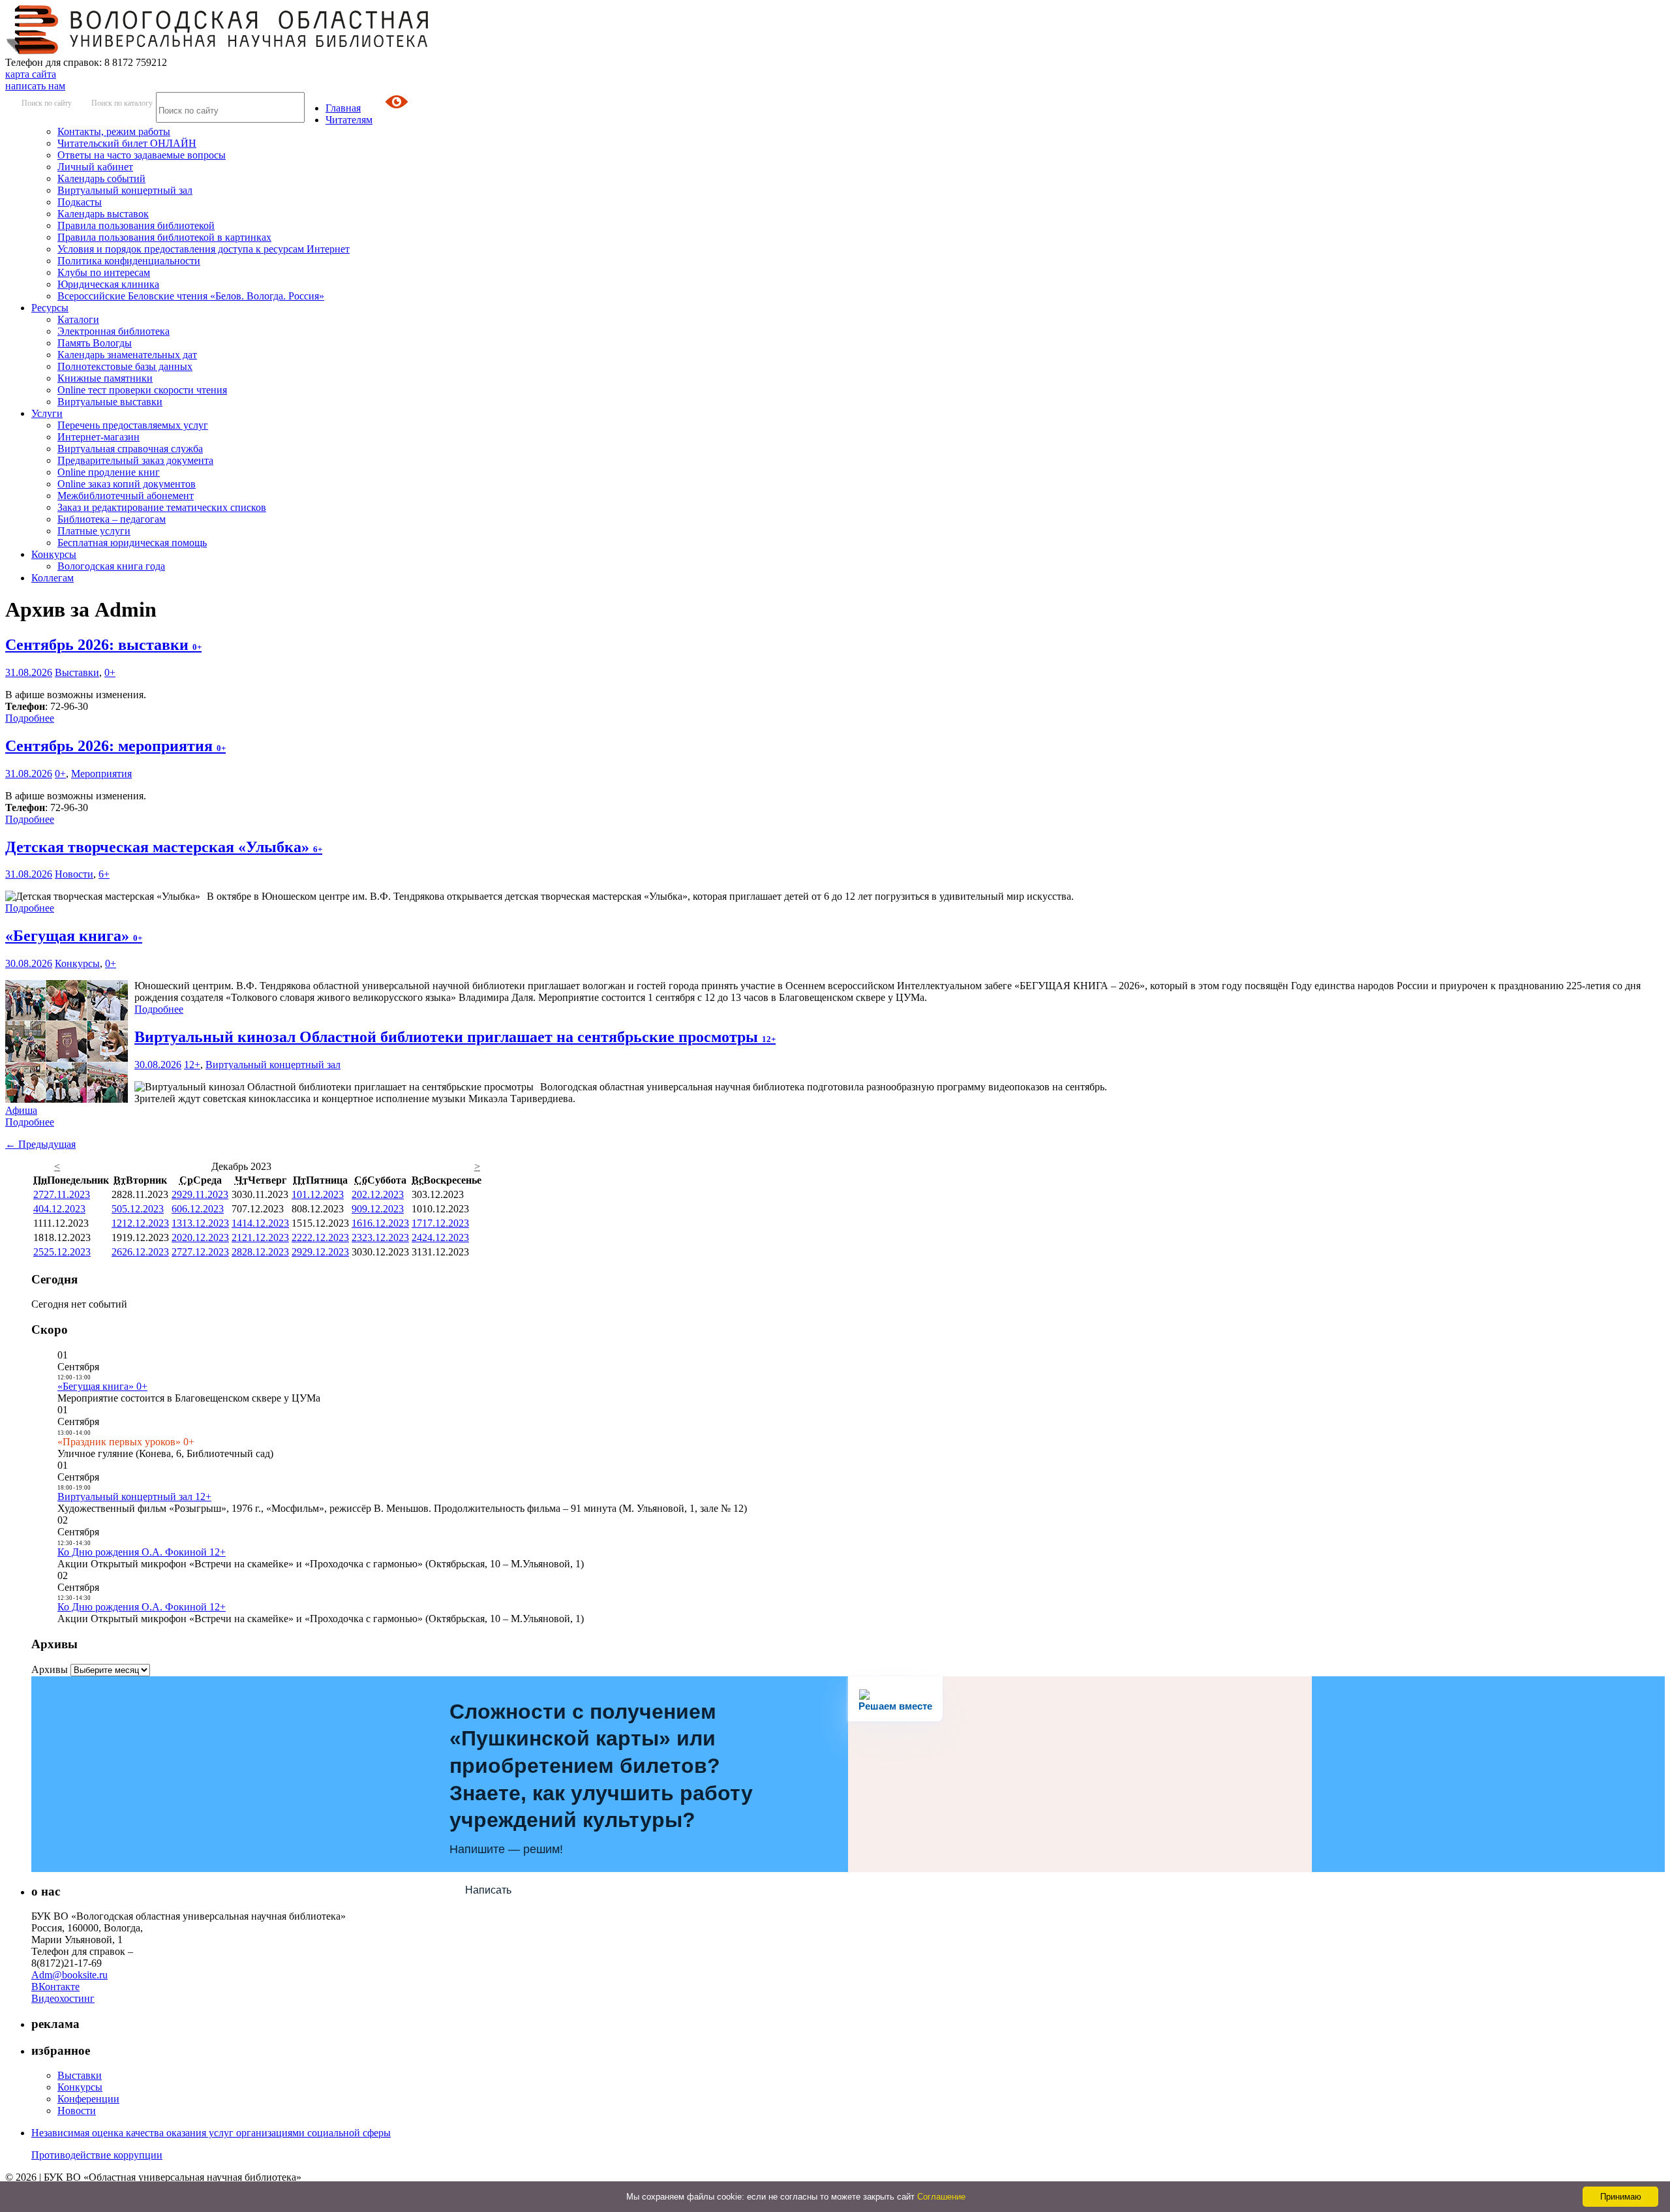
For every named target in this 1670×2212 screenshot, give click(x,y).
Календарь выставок (103, 214)
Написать (488, 1890)
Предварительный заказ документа (135, 460)
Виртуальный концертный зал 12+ (134, 1497)
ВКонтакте (55, 1987)
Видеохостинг (63, 1998)
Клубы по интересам (104, 272)
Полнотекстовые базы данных (125, 366)
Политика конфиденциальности (129, 261)
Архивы (50, 1669)
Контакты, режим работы (114, 131)
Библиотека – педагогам (112, 519)
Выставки (77, 672)
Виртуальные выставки (110, 402)
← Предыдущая (40, 1144)
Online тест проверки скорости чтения (142, 390)
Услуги (47, 413)
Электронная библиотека (114, 331)
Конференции (88, 2099)
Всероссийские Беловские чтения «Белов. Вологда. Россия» (191, 296)
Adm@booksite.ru (69, 1975)
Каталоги (78, 319)
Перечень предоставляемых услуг (133, 425)
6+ (104, 874)
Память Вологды (95, 343)
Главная (343, 108)
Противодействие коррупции (97, 2155)
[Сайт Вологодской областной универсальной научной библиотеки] (218, 51)
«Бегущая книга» (74, 936)
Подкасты (80, 202)
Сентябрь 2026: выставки (103, 645)
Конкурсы (54, 554)
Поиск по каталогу (122, 103)
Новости (74, 874)
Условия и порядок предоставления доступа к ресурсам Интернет (204, 249)
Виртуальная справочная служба (130, 449)
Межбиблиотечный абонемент (126, 496)
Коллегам (53, 578)
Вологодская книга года (111, 566)
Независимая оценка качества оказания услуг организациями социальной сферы (211, 2133)
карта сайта (31, 74)
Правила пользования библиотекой (136, 225)
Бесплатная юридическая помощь (132, 543)
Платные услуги (94, 531)
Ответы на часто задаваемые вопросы (142, 155)
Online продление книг (109, 472)
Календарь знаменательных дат (127, 355)
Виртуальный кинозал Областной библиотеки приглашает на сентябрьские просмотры (455, 1037)
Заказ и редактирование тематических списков (162, 507)
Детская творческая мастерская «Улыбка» (164, 847)
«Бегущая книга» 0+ (102, 1386)
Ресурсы (50, 308)
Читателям (349, 120)
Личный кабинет (95, 167)
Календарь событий (101, 178)
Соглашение (941, 2197)
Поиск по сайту (47, 103)
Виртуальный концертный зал (125, 190)
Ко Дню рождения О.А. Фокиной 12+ (142, 1552)
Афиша (21, 1110)
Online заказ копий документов (127, 484)
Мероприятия (101, 774)
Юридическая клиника (108, 284)
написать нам (35, 86)
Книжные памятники (105, 378)
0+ (110, 672)
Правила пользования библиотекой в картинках (164, 237)
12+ (192, 1065)
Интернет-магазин (99, 437)
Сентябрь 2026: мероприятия (115, 746)
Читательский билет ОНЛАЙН (127, 143)
